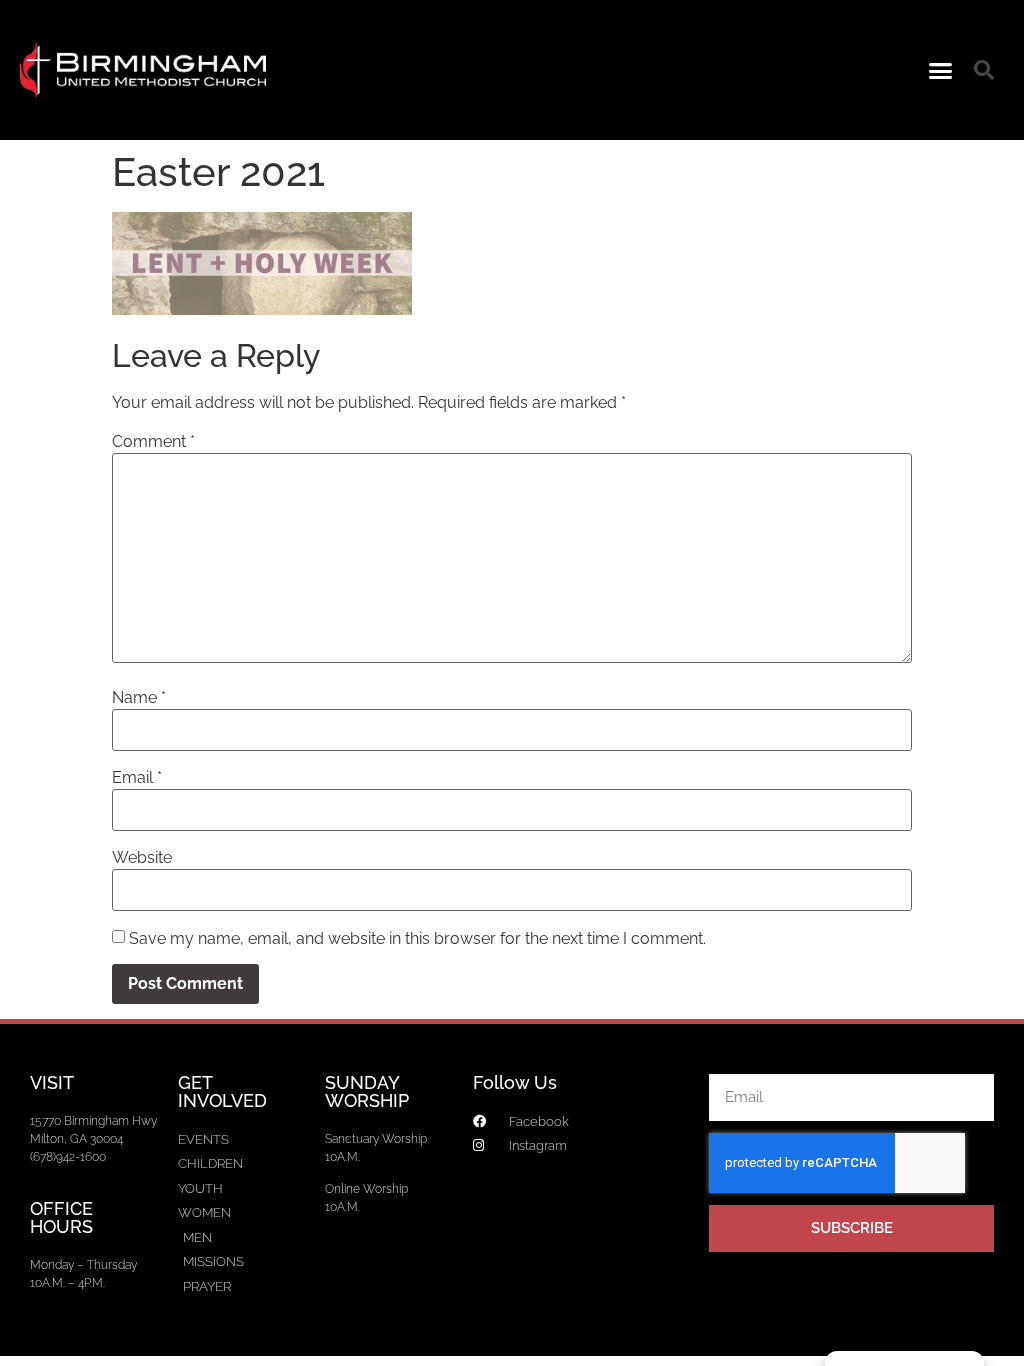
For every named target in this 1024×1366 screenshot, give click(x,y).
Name (139, 698)
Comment (153, 442)
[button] (941, 70)
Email (137, 778)
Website (142, 858)
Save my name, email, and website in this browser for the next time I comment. (417, 939)
